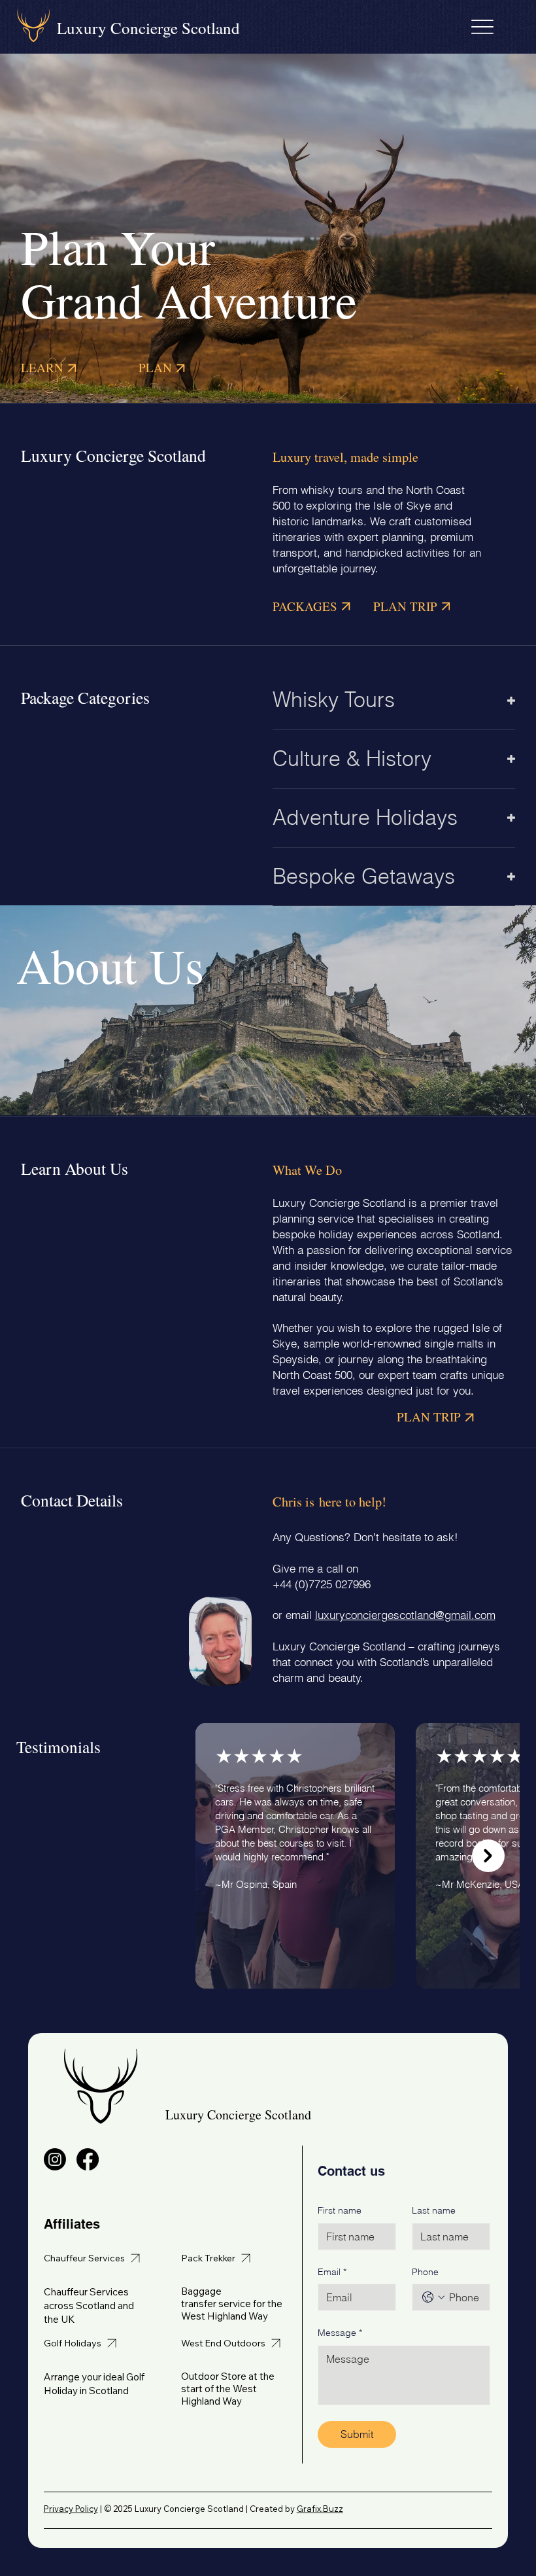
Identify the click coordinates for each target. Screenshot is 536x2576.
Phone (425, 2272)
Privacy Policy (71, 2509)
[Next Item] (488, 1856)
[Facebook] (88, 2159)
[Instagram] (55, 2159)
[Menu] (483, 26)
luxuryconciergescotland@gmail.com (405, 1615)
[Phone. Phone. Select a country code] (433, 2297)
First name (340, 2210)
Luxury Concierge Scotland (148, 28)
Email (332, 2272)
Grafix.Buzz (320, 2509)
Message (340, 2333)
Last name (434, 2210)
